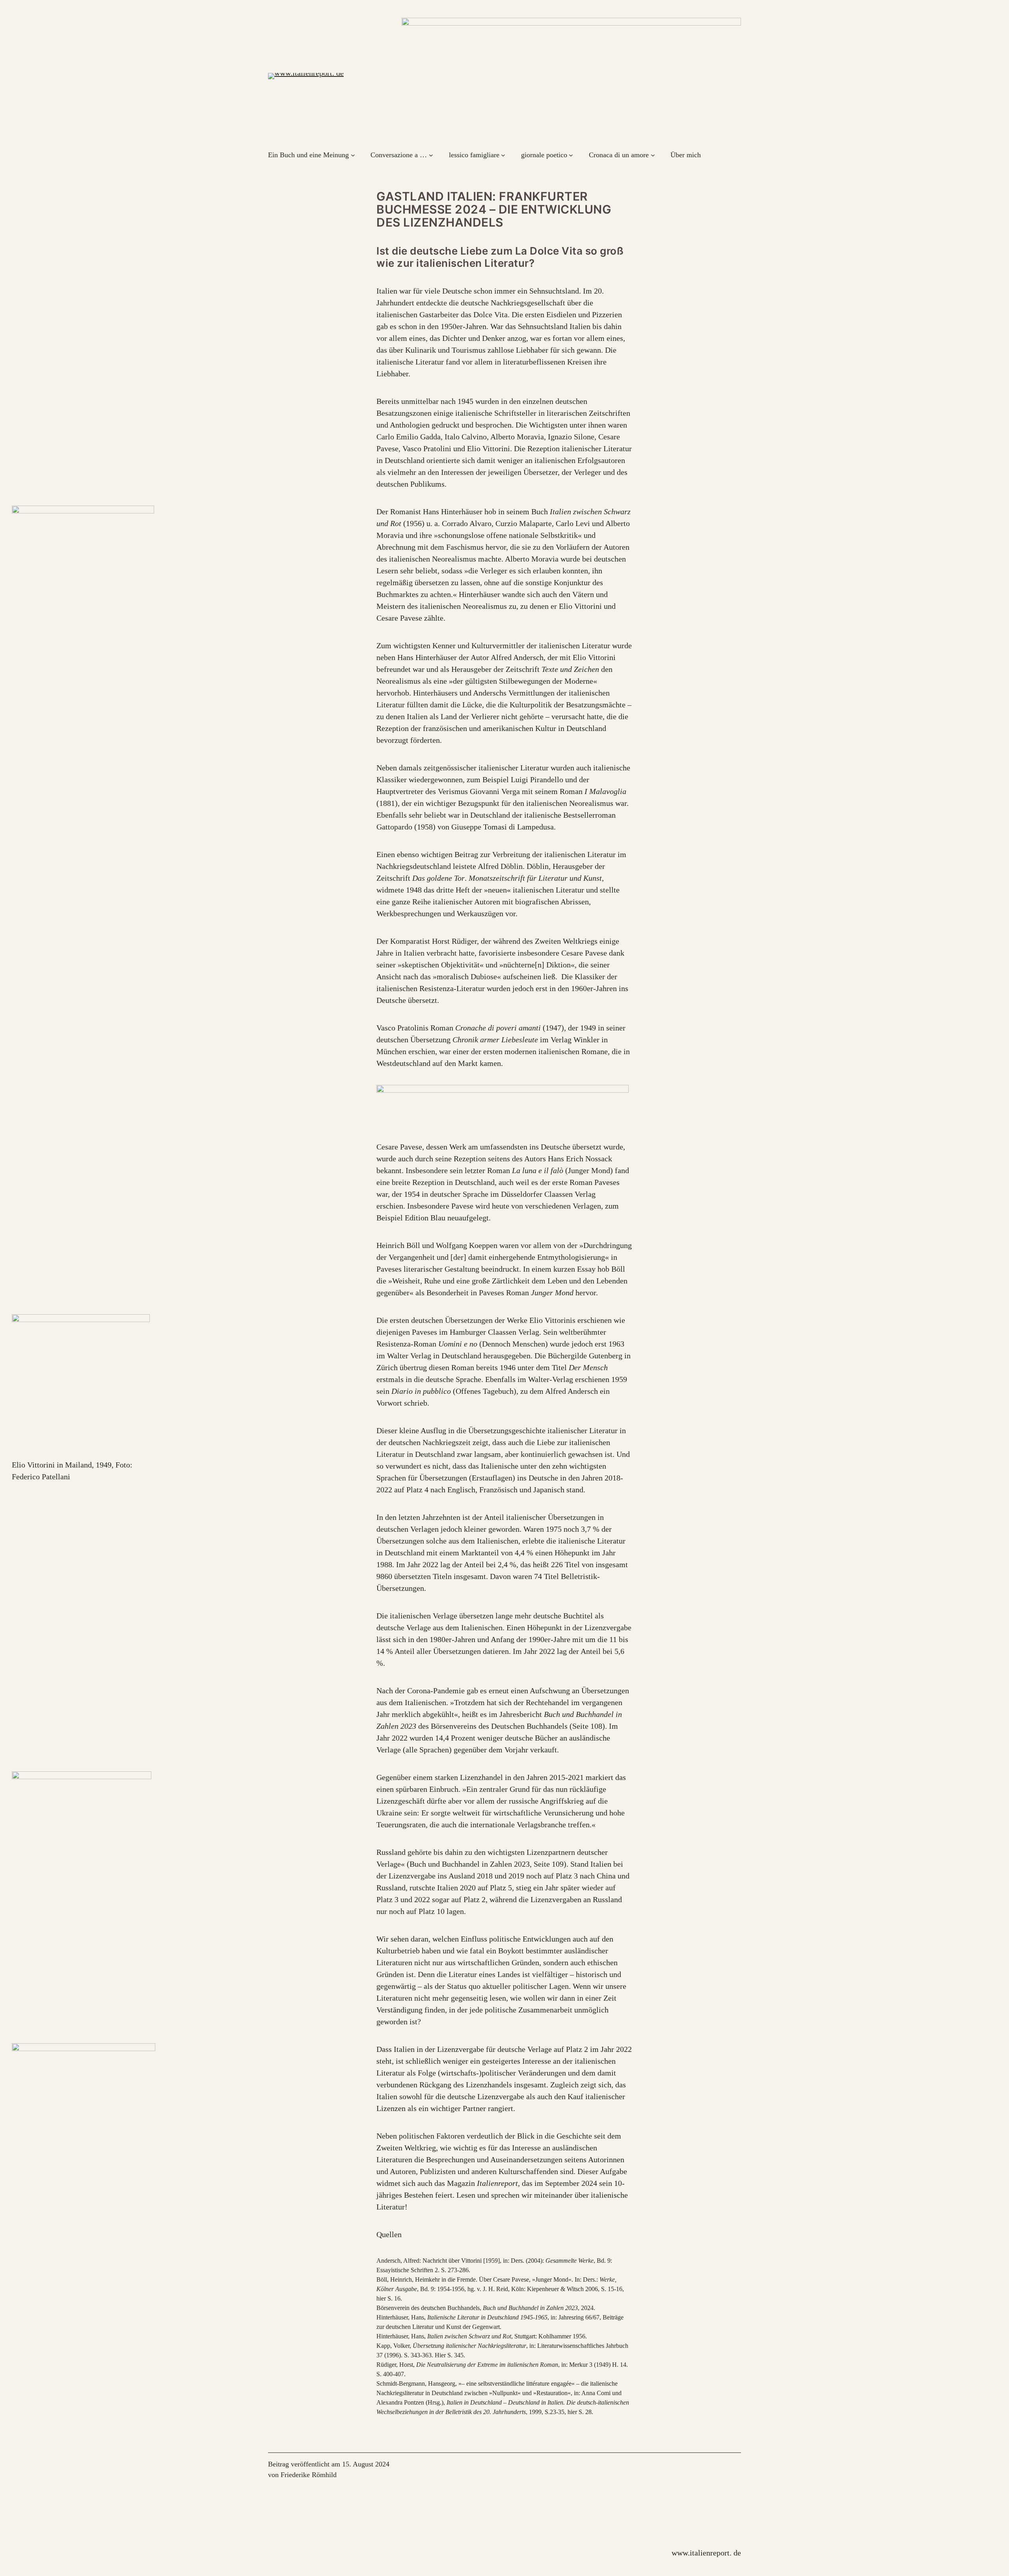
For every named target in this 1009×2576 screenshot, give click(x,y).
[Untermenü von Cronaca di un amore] (653, 155)
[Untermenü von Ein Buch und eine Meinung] (353, 155)
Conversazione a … (399, 155)
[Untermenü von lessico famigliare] (503, 155)
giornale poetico (544, 155)
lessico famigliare (474, 155)
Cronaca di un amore (619, 155)
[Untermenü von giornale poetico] (571, 155)
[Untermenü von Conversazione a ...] (431, 155)
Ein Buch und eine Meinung (308, 155)
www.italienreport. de (706, 2553)
